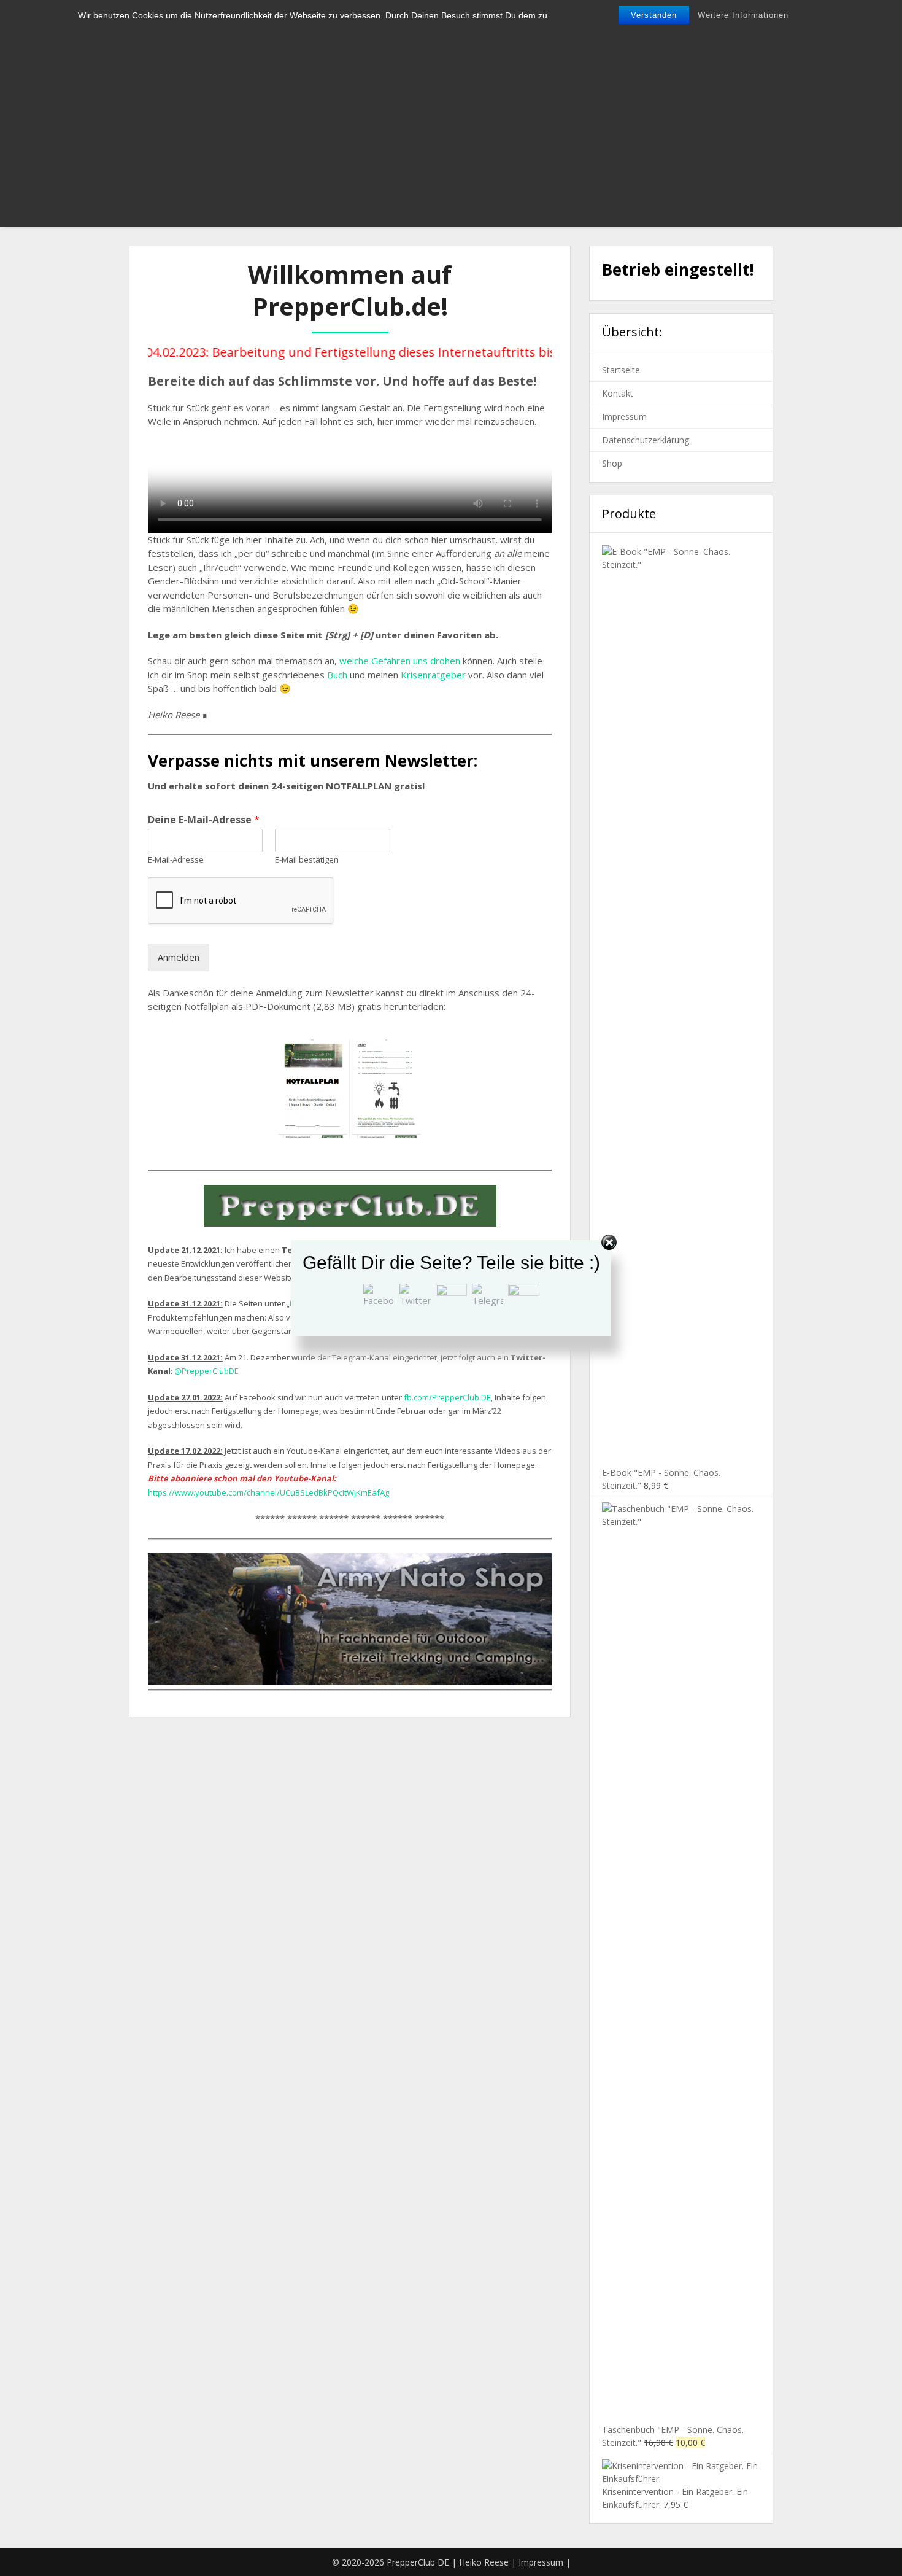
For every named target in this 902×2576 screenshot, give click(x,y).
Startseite (621, 370)
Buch (337, 675)
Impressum (624, 417)
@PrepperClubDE (206, 1371)
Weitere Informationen (743, 15)
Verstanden (654, 15)
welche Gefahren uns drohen (400, 661)
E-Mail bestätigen (307, 860)
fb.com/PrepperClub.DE (447, 1397)
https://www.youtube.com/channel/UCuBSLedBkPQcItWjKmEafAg (268, 1492)
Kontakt (618, 393)
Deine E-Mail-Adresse (204, 820)
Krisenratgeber (433, 675)
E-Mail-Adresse (176, 860)
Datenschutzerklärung (646, 440)
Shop (612, 463)
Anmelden (179, 957)
